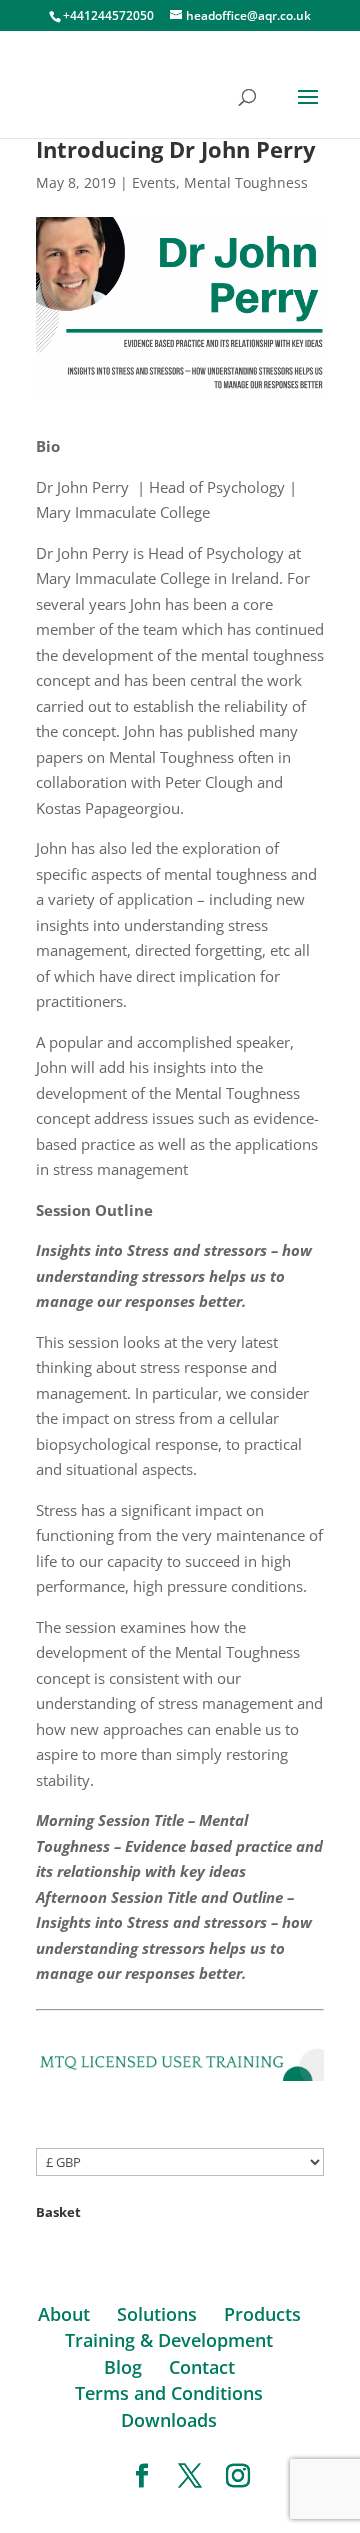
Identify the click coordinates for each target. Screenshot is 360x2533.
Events (154, 182)
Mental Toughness (246, 182)
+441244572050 (108, 15)
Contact (202, 2367)
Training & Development (169, 2340)
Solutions (157, 2314)
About (64, 2314)
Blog (123, 2367)
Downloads (169, 2420)
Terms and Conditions (169, 2393)
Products (262, 2314)
